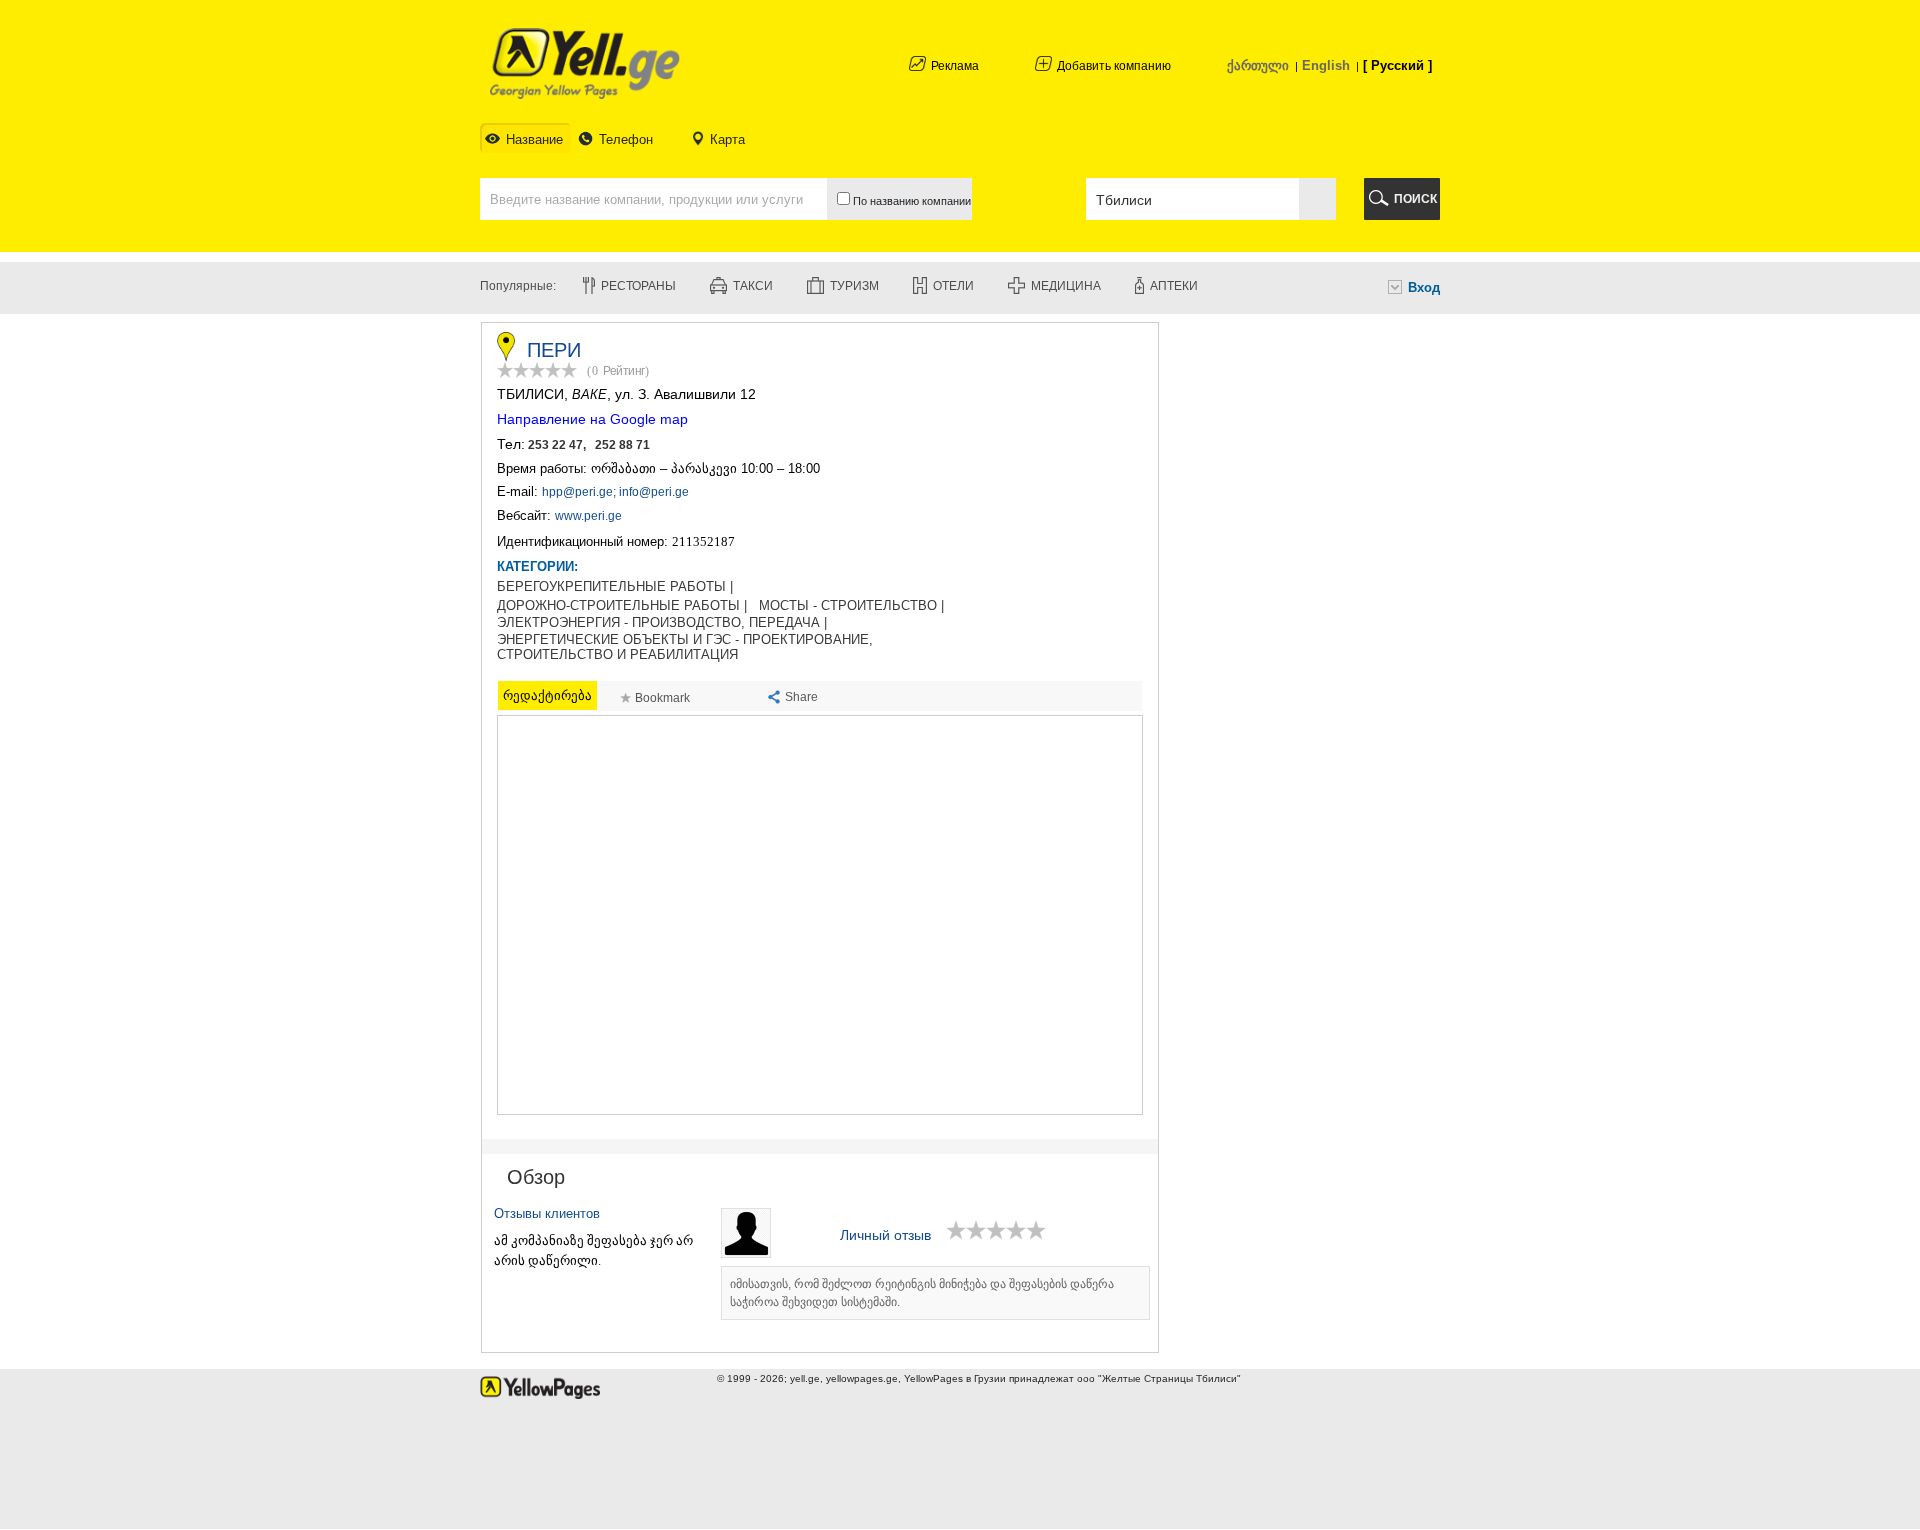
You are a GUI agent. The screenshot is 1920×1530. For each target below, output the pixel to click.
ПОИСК (1415, 199)
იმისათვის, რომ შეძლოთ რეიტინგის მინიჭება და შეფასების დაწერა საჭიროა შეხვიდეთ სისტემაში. (922, 1293)
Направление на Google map (592, 419)
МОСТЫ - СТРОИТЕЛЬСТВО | (851, 606)
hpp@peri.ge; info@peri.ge (615, 492)
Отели (953, 286)
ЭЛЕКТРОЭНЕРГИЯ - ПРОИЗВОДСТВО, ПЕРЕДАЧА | (662, 623)
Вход (1424, 287)
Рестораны (638, 286)
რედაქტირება (547, 695)
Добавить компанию (1114, 66)
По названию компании (910, 201)
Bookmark (662, 698)
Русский (1397, 65)
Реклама (955, 66)
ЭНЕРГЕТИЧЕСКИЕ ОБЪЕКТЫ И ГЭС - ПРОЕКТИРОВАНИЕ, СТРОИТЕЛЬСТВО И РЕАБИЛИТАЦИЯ (685, 647)
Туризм (854, 286)
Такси (753, 286)
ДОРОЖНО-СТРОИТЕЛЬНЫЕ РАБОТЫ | (622, 606)
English (1326, 65)
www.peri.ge (588, 516)
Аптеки (1174, 286)
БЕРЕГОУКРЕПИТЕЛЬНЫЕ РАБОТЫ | (615, 587)
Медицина (1066, 286)
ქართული (1258, 65)
